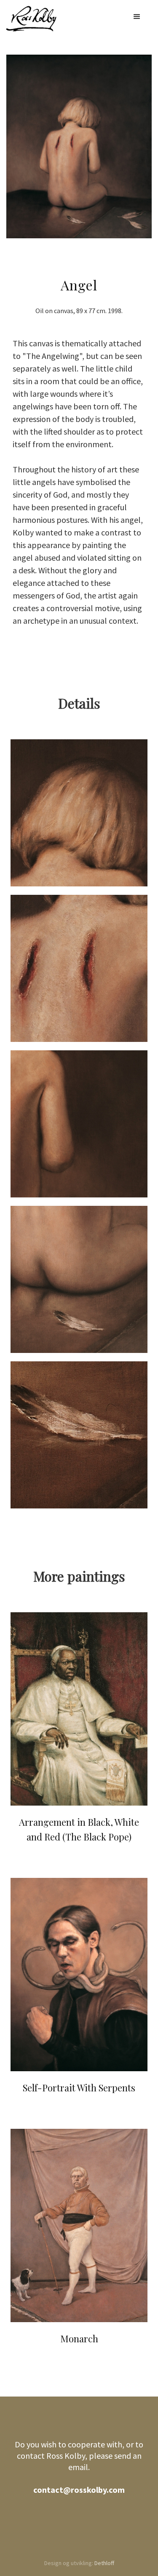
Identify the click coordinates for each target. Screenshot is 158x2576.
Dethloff (104, 2563)
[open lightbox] (79, 817)
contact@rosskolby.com (79, 2490)
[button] (137, 17)
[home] (29, 18)
